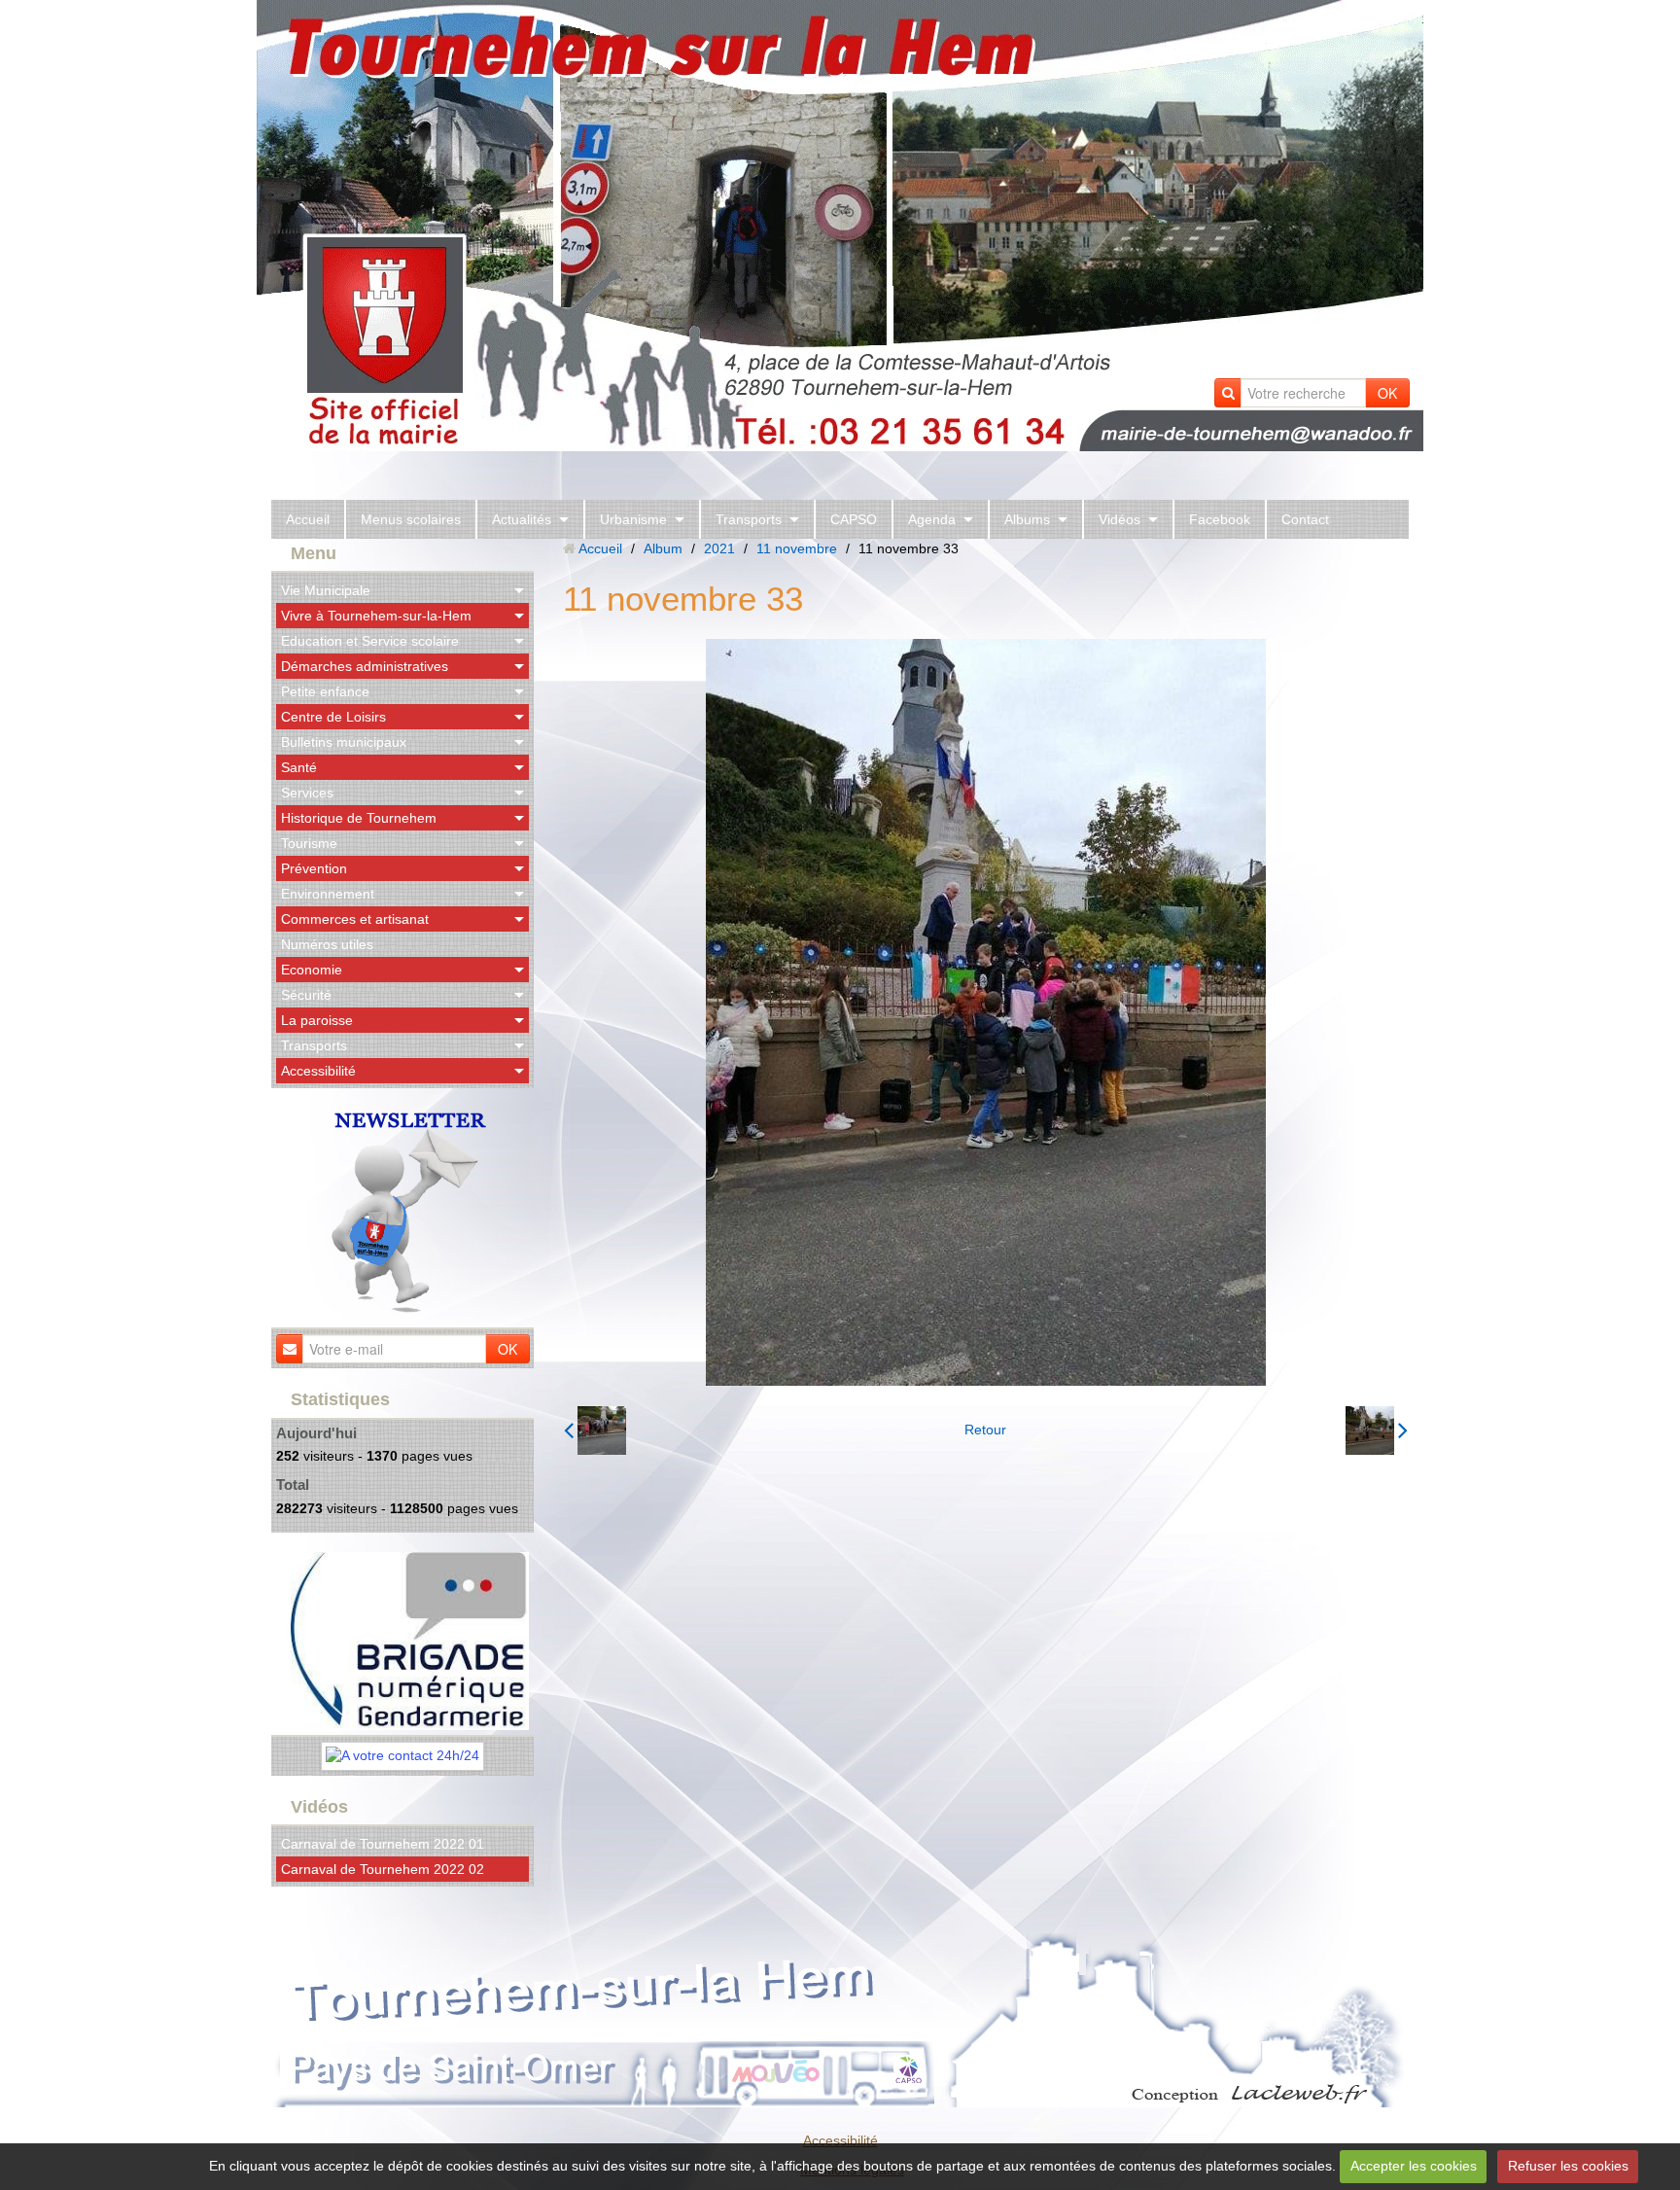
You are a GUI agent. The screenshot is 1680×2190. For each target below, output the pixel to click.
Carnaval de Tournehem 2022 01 (383, 1844)
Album (663, 548)
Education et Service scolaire (370, 641)
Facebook (1220, 519)
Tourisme (309, 843)
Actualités (522, 519)
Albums (1027, 519)
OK (1387, 393)
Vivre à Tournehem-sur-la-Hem (376, 616)
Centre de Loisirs (333, 717)
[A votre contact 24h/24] (402, 1754)
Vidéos (1120, 519)
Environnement (328, 894)
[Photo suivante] (1377, 1431)
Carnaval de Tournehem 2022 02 (383, 1869)
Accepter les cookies (1414, 2166)
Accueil (308, 519)
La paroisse (317, 1020)
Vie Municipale (326, 590)
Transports (749, 519)
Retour (985, 1430)
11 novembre (797, 548)
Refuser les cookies (1568, 2166)
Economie (312, 970)
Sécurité (306, 995)
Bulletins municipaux (344, 742)
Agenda (932, 519)
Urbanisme (633, 519)
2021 (719, 548)
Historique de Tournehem (359, 818)
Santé (299, 767)
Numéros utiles (327, 944)
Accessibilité (318, 1071)
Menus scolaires (411, 519)
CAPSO (854, 519)
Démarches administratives (365, 666)
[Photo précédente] (595, 1431)
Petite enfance (325, 691)
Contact (1305, 519)
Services (307, 793)
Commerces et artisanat (355, 919)
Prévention (314, 868)
